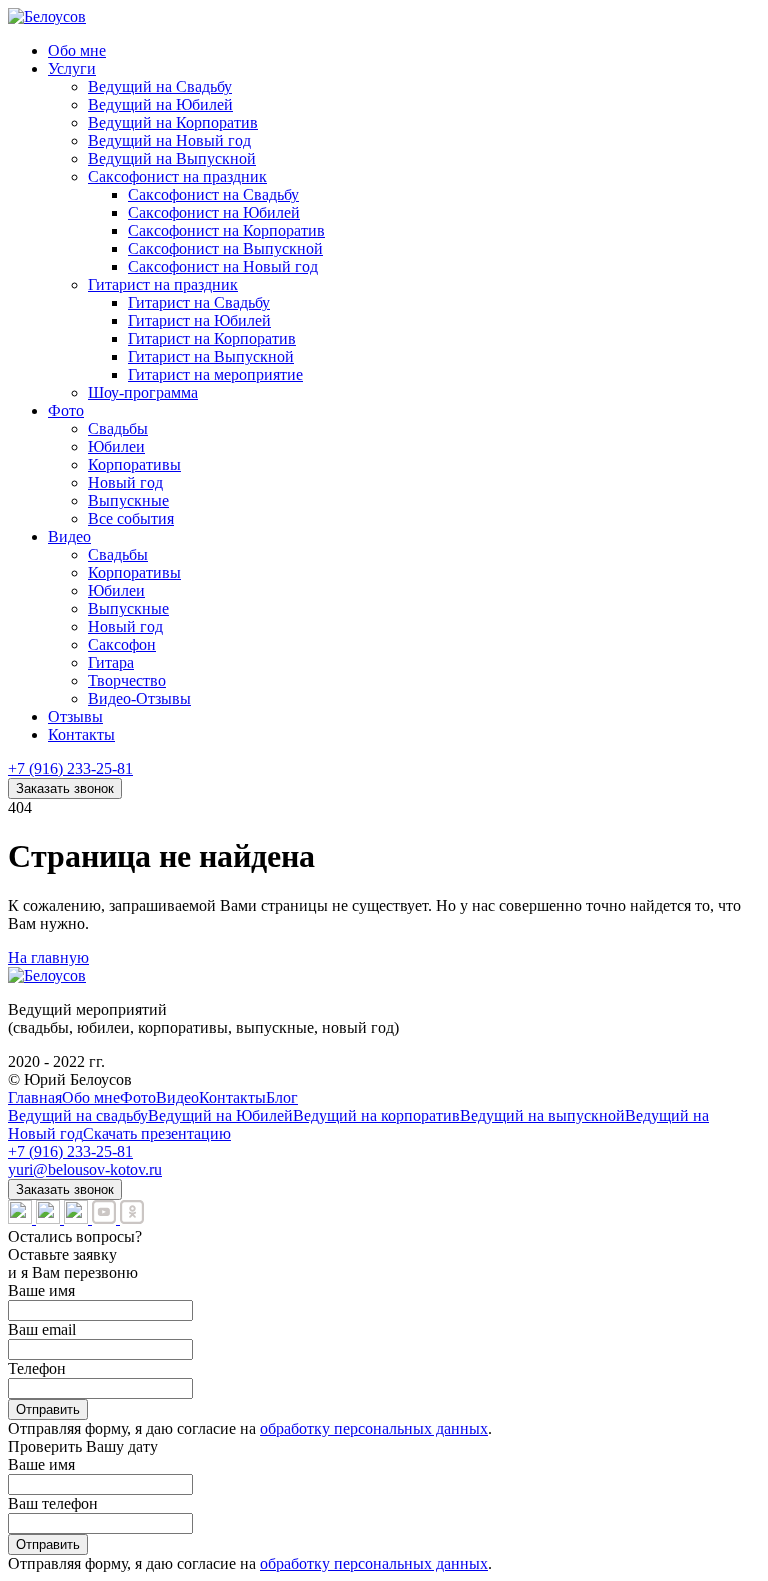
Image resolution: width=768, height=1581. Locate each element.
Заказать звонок (65, 788)
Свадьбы (118, 428)
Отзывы (75, 716)
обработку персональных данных (374, 1428)
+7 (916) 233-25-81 (70, 768)
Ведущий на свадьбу (78, 1115)
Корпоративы (134, 464)
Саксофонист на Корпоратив (226, 230)
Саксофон (122, 644)
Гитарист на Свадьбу (199, 302)
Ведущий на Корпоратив (173, 122)
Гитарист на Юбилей (199, 320)
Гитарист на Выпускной (211, 356)
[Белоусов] (47, 16)
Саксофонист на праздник (177, 176)
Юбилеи (116, 446)
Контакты (81, 734)
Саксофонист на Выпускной (225, 248)
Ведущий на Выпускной (172, 158)
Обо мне (77, 50)
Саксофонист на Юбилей (214, 212)
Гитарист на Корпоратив (212, 338)
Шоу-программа (143, 392)
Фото (66, 410)
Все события (131, 518)
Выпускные (128, 500)
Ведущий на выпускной (542, 1115)
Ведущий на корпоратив (376, 1115)
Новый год (125, 482)
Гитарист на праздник (163, 284)
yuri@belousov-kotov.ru (85, 1169)
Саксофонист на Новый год (223, 266)
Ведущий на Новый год (169, 140)
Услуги (72, 68)
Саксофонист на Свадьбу (213, 194)
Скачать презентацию (157, 1133)
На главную (48, 957)
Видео (69, 536)
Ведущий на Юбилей (160, 104)
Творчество (127, 680)
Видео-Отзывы (139, 698)
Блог (282, 1097)
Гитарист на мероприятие (215, 374)
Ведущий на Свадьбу (160, 86)
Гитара (111, 662)
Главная (35, 1097)
